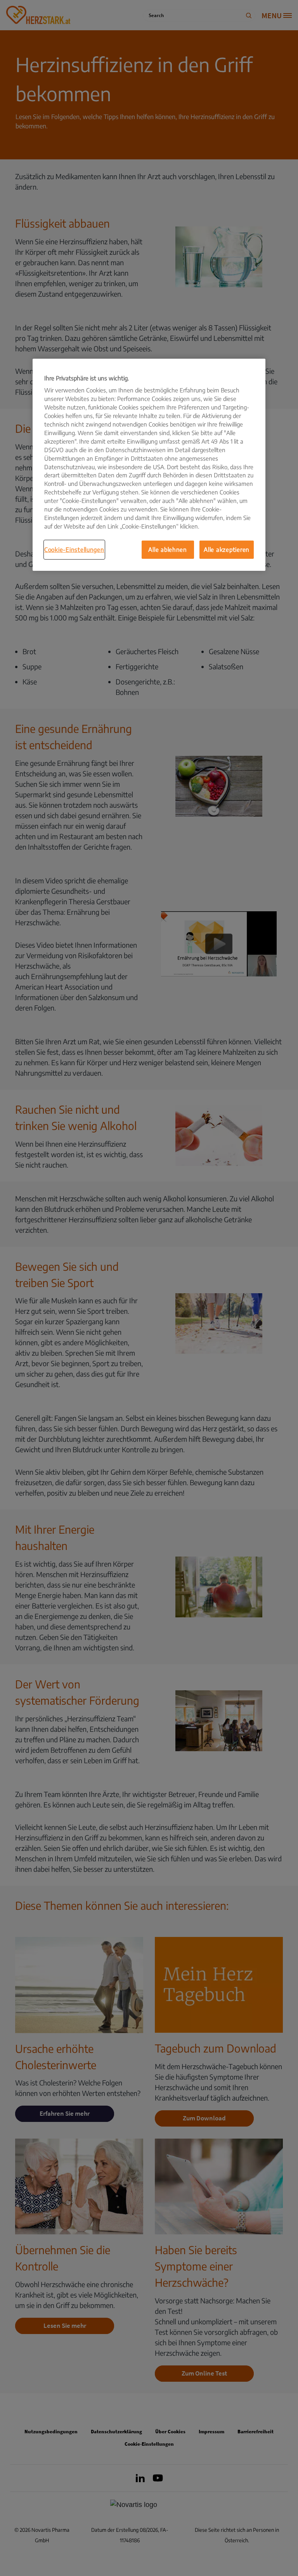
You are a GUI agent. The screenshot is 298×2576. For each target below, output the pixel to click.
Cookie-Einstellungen (74, 549)
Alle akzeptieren (227, 549)
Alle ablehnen (168, 549)
